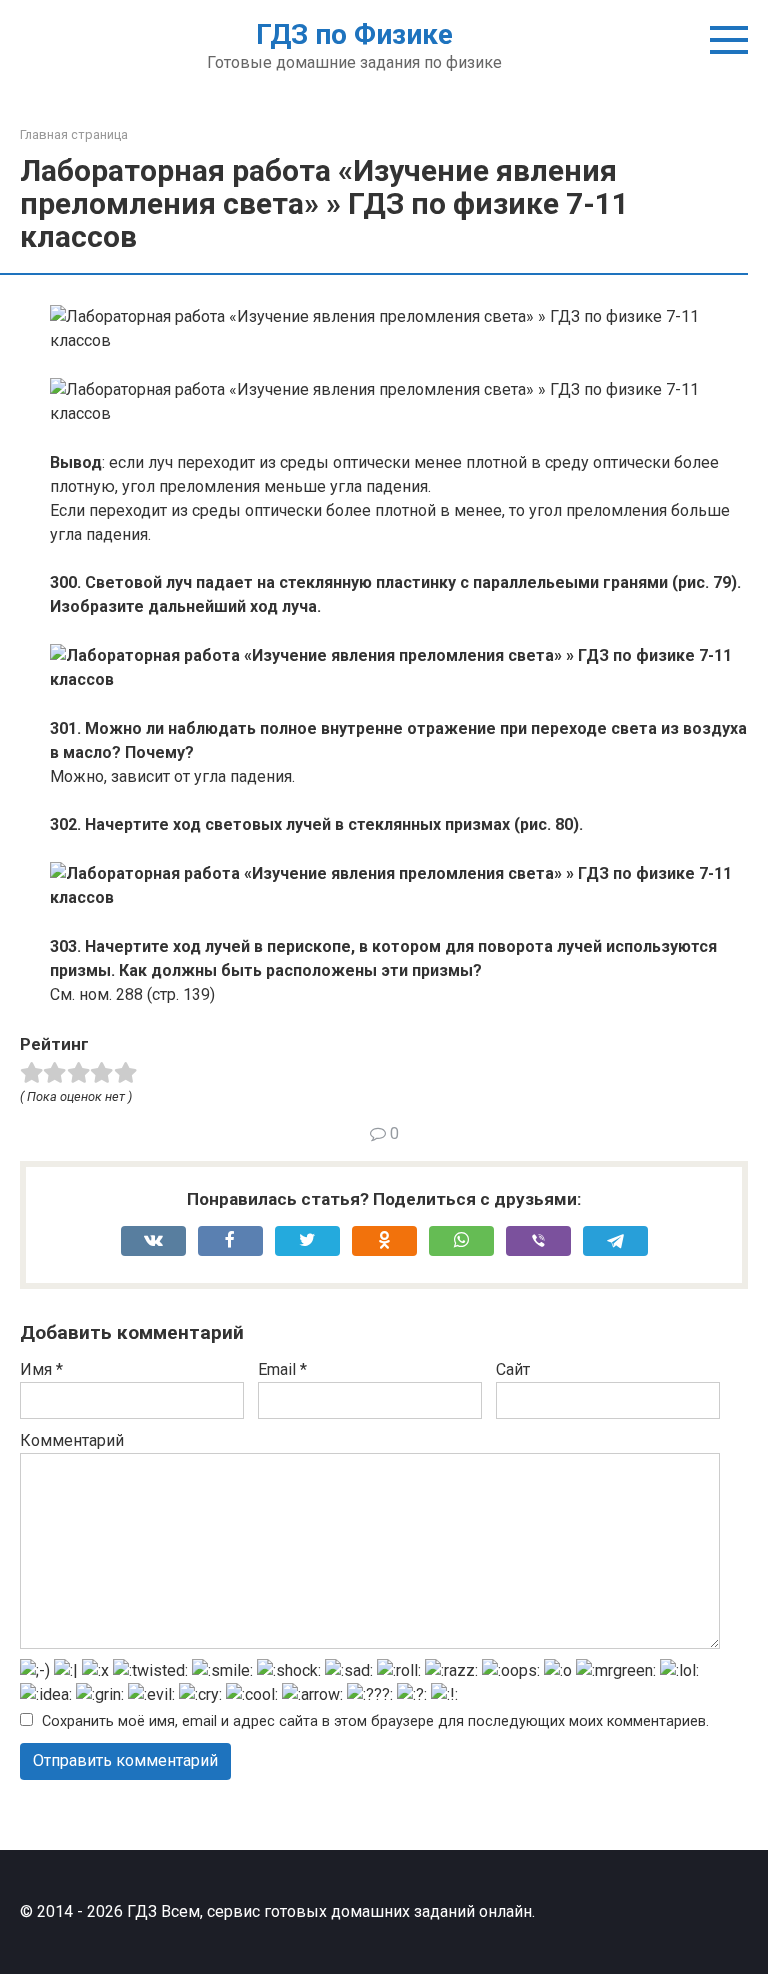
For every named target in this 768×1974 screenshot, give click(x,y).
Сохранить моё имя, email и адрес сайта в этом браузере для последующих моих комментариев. (375, 1721)
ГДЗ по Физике (354, 34)
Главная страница (74, 134)
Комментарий (72, 1440)
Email (282, 1369)
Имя (41, 1369)
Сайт (513, 1369)
